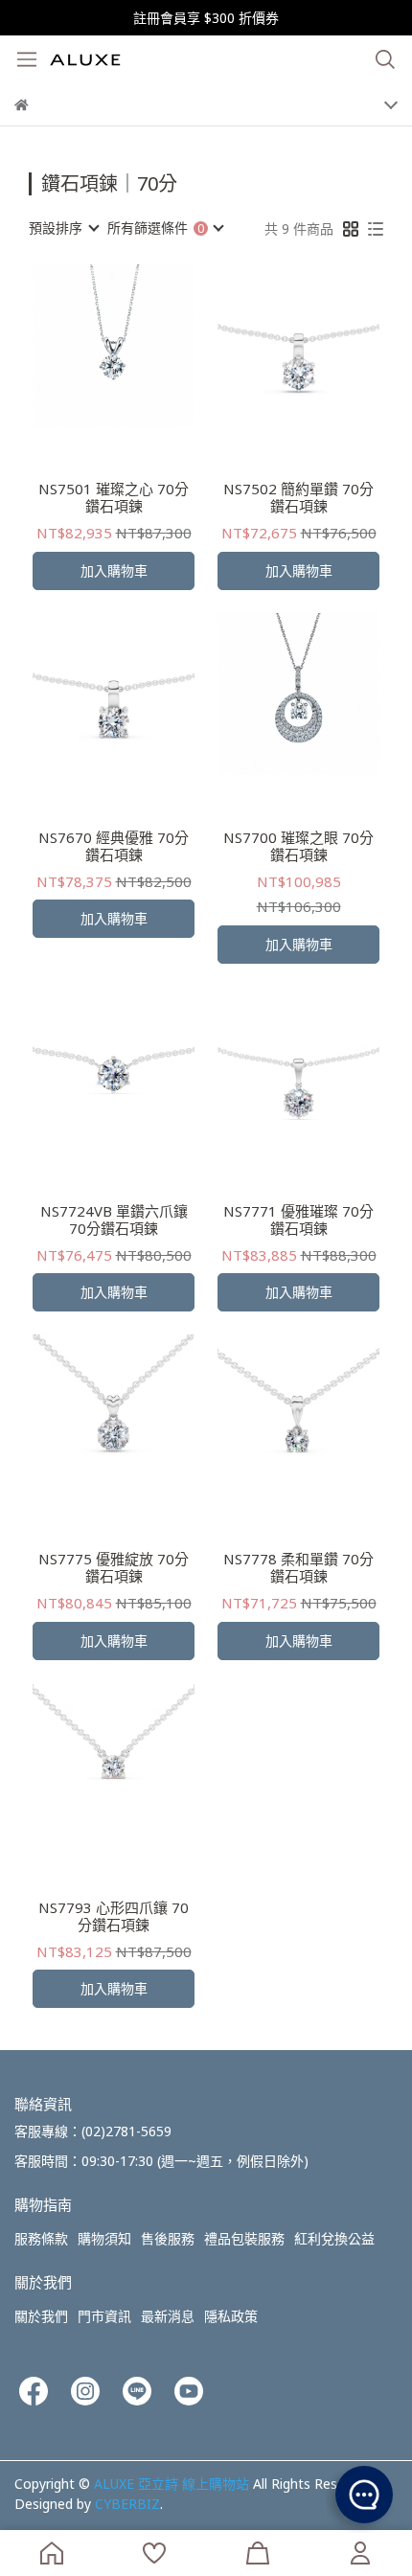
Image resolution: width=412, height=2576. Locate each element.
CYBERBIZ (127, 2504)
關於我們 (41, 2316)
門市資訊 (104, 2316)
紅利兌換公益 (334, 2238)
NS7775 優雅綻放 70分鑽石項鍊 (114, 1567)
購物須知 (104, 2238)
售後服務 (168, 2238)
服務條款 (41, 2238)
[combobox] (63, 228)
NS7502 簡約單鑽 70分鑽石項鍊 (298, 497)
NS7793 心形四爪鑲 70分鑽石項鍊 (114, 1916)
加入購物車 (114, 570)
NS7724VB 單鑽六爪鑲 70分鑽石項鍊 (114, 1220)
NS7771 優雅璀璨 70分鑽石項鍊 (298, 1220)
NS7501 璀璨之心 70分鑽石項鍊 (114, 497)
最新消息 (168, 2316)
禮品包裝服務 (244, 2238)
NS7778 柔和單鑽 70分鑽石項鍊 (298, 1567)
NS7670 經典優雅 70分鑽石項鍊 (114, 846)
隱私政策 (231, 2316)
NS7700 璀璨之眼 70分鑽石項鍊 (298, 846)
